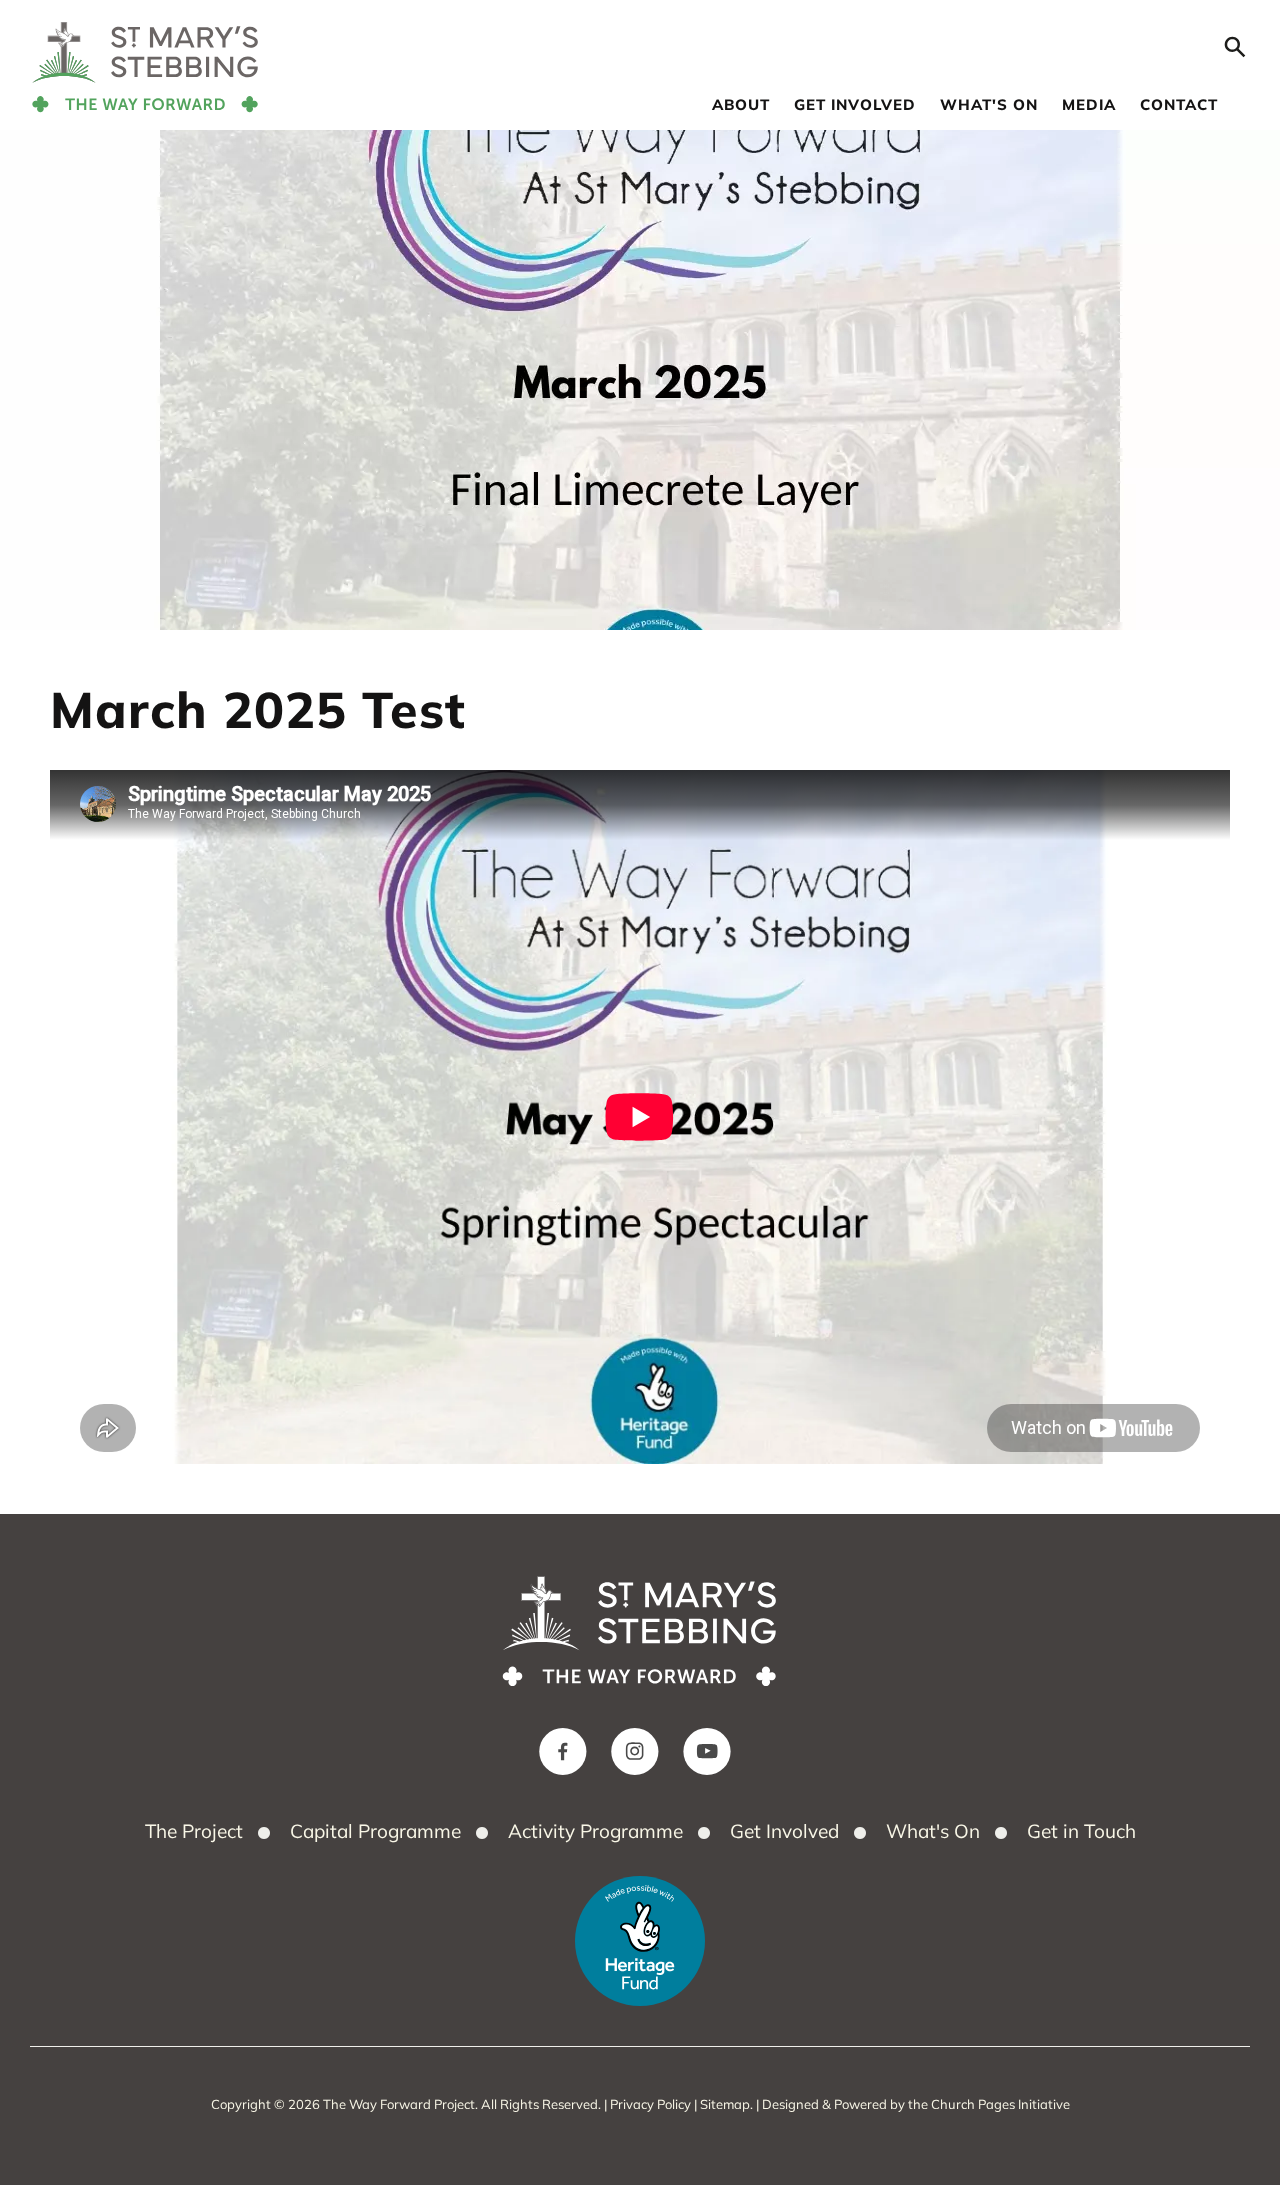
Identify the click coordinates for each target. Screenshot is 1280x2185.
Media (1089, 104)
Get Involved (855, 104)
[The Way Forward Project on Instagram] (635, 1752)
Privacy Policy (650, 2104)
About (741, 104)
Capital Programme (375, 1831)
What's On (989, 104)
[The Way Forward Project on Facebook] (563, 1752)
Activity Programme (595, 1831)
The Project (194, 1831)
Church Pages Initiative (1000, 2104)
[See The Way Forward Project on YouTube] (707, 1752)
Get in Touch (1081, 1831)
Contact (1179, 104)
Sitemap (725, 2104)
